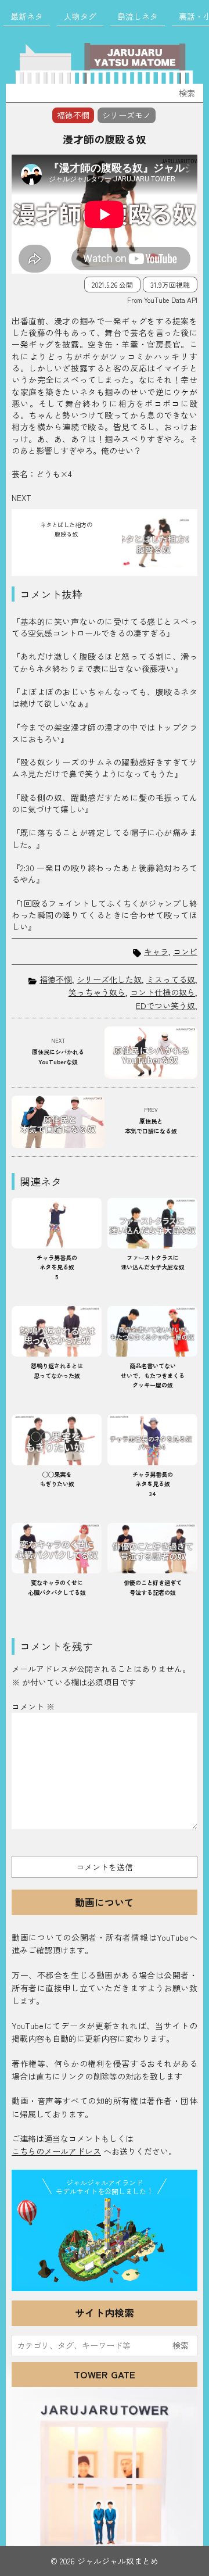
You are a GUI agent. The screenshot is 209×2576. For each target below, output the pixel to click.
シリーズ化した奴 (109, 979)
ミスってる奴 (171, 979)
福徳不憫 (56, 979)
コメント (33, 1706)
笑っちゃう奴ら (97, 992)
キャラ (156, 952)
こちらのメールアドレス (56, 2151)
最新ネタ (27, 16)
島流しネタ (138, 16)
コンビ (185, 952)
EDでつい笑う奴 (165, 1006)
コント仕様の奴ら (163, 992)
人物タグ (80, 16)
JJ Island (105, 2242)
